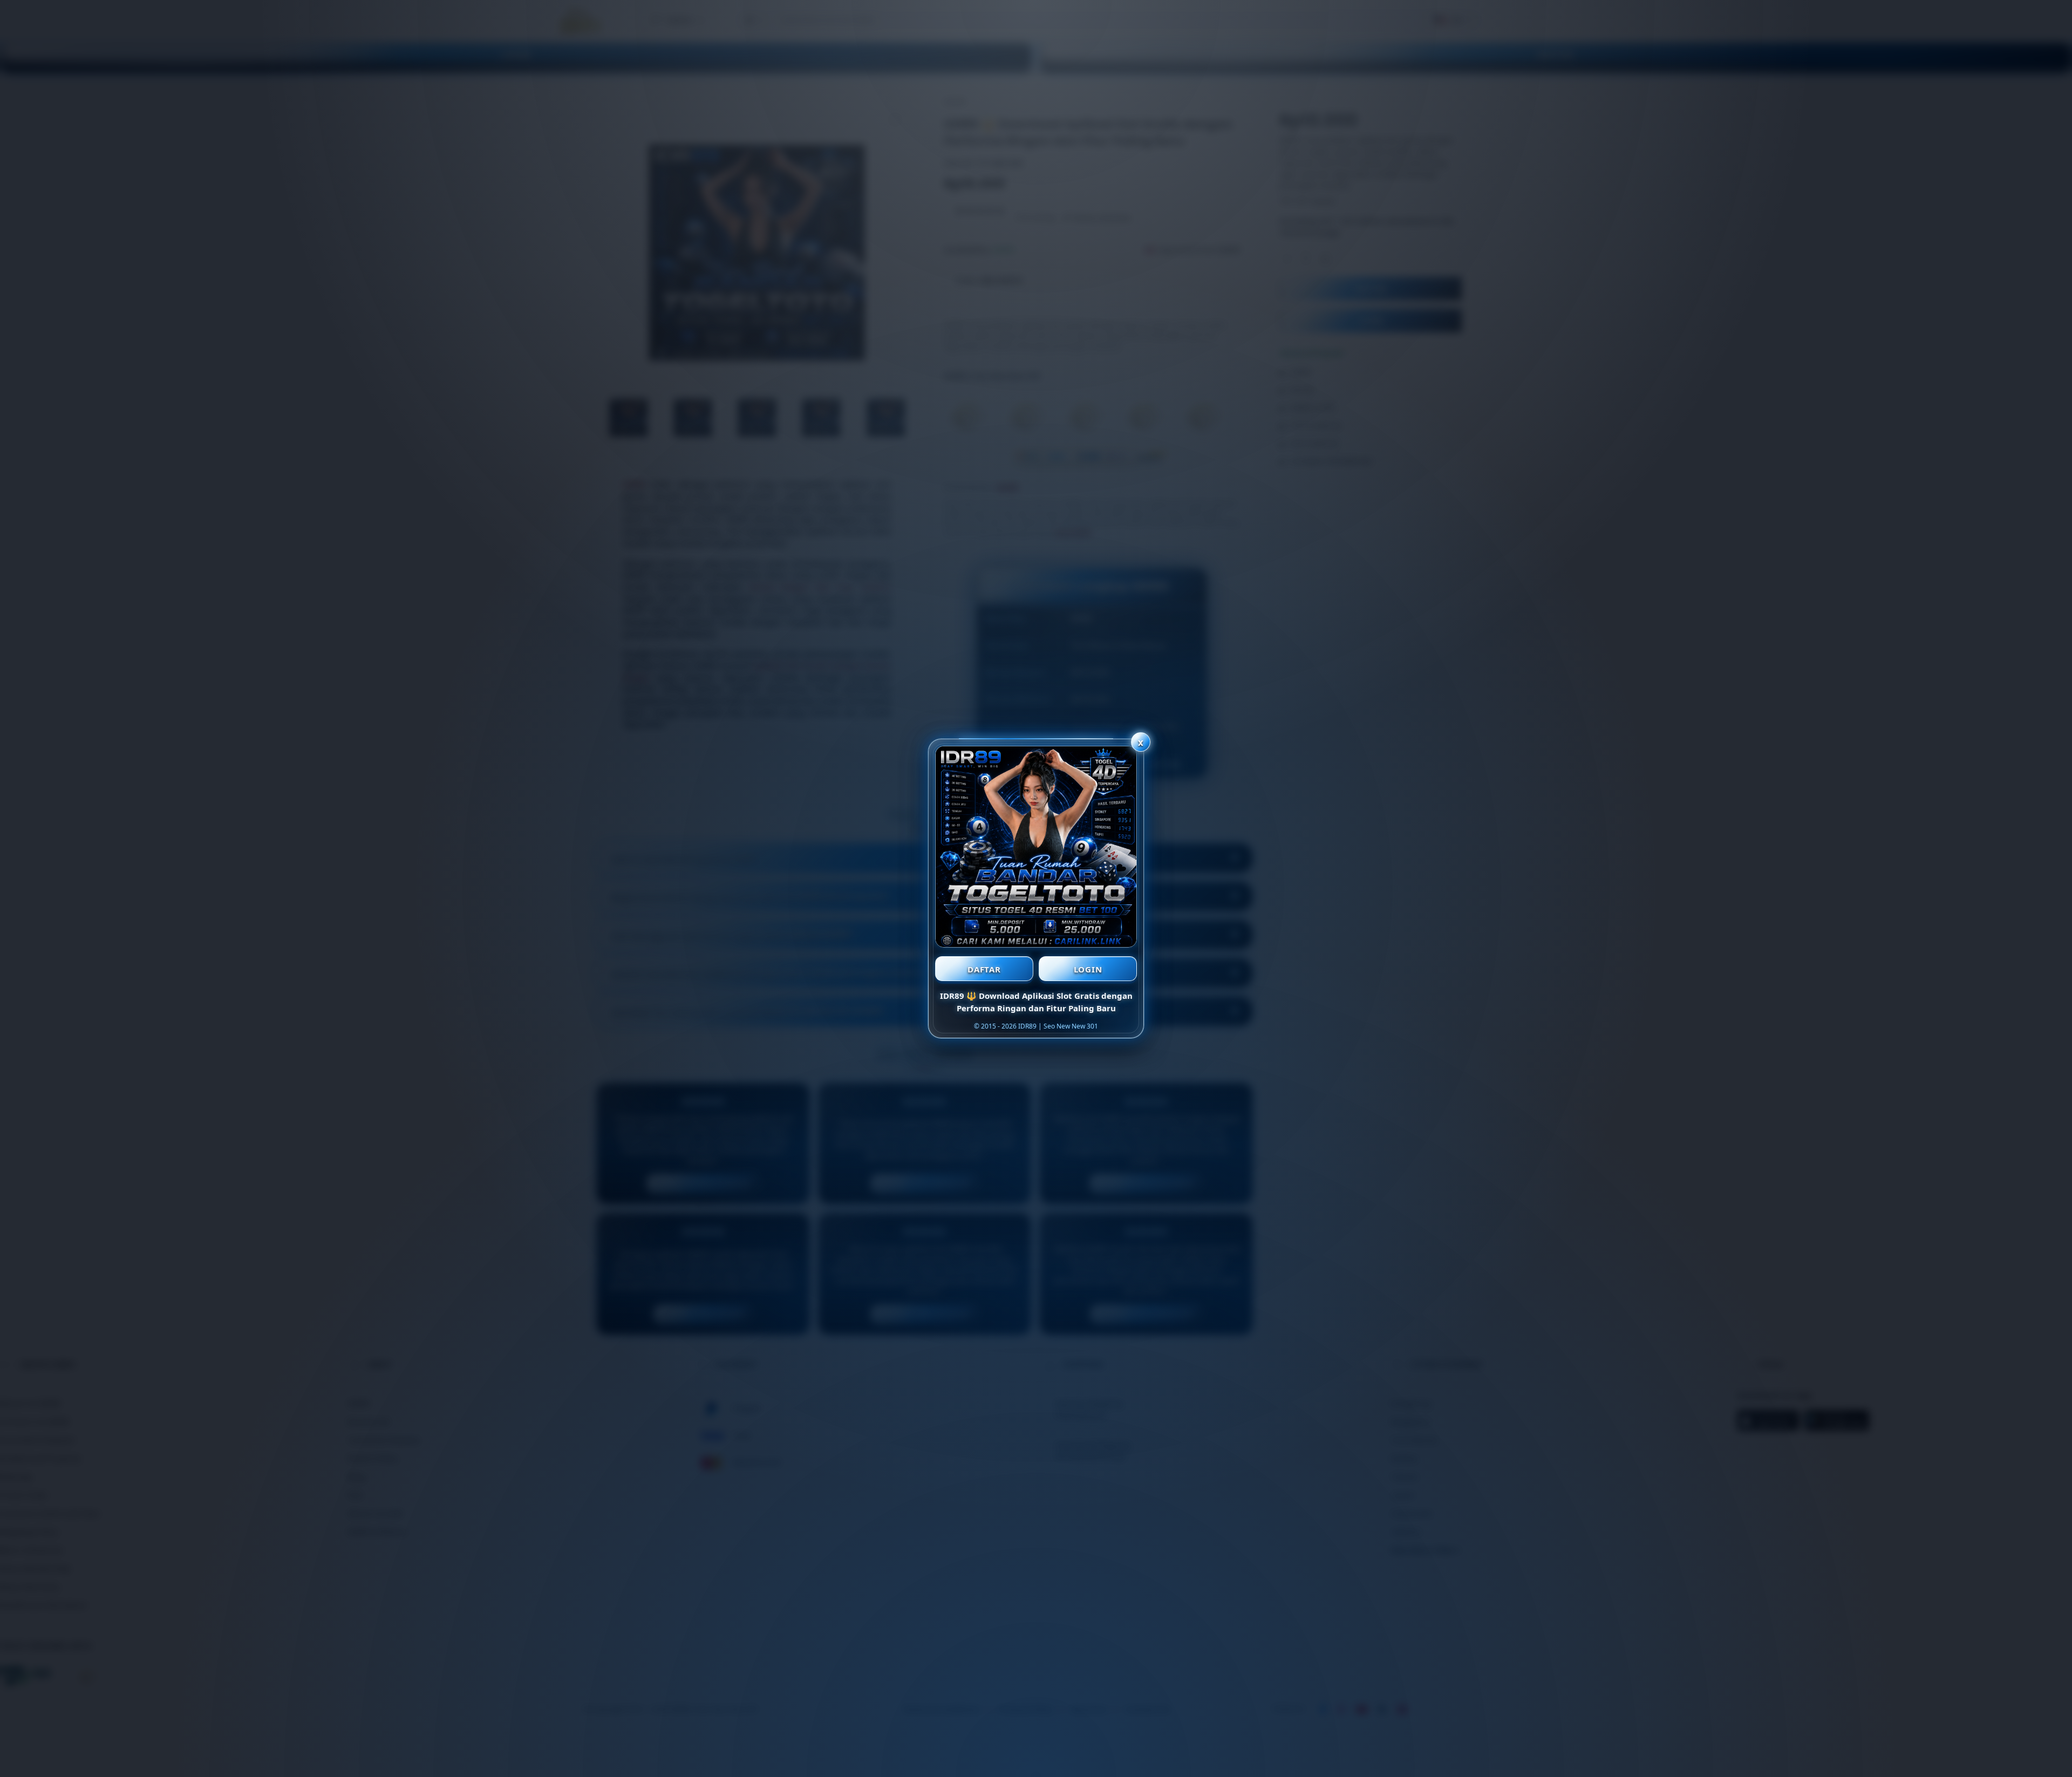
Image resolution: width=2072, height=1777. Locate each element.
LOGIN (1088, 969)
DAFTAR (984, 969)
